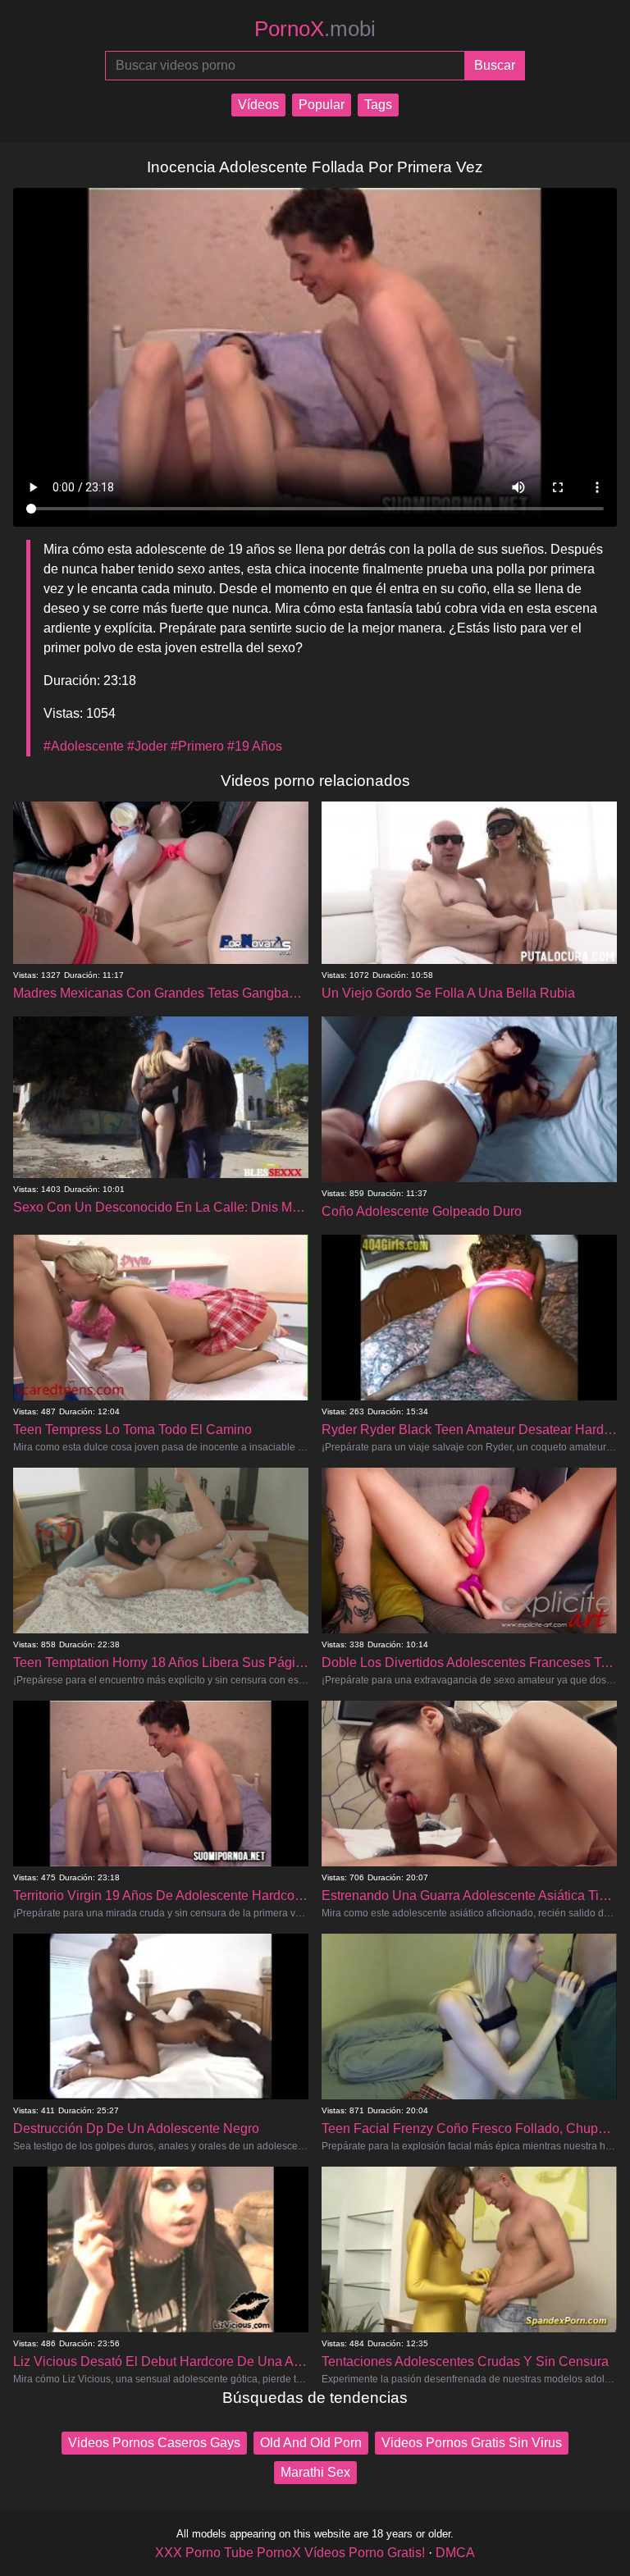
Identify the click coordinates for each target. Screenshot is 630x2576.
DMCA (455, 2553)
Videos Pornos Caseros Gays (154, 2443)
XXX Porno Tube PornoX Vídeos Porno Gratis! (290, 2553)
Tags (378, 105)
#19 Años (255, 746)
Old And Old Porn (311, 2443)
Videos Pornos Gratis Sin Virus (472, 2443)
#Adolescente (84, 746)
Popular (322, 105)
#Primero (197, 746)
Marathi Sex (315, 2472)
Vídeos (258, 105)
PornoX (315, 29)
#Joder (147, 746)
